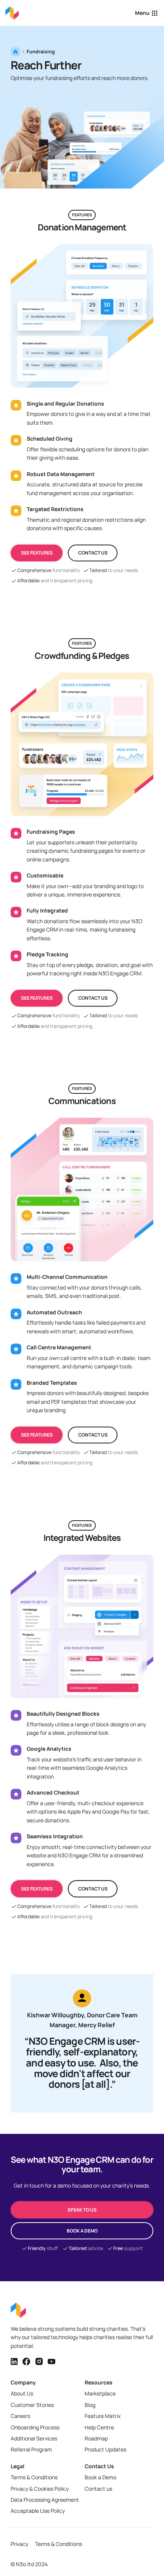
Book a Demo (100, 2477)
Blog (90, 2405)
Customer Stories (32, 2405)
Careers (20, 2416)
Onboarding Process (35, 2427)
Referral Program (31, 2449)
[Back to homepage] (12, 13)
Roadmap (96, 2438)
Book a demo (82, 2231)
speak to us (82, 2210)
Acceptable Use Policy (38, 2511)
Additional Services (34, 2438)
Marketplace (100, 2393)
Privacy (19, 2544)
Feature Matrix (103, 2416)
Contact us (93, 553)
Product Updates (105, 2449)
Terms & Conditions (34, 2477)
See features (37, 553)
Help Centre (99, 2427)
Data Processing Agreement (45, 2500)
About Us (22, 2393)
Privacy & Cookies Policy (40, 2489)
